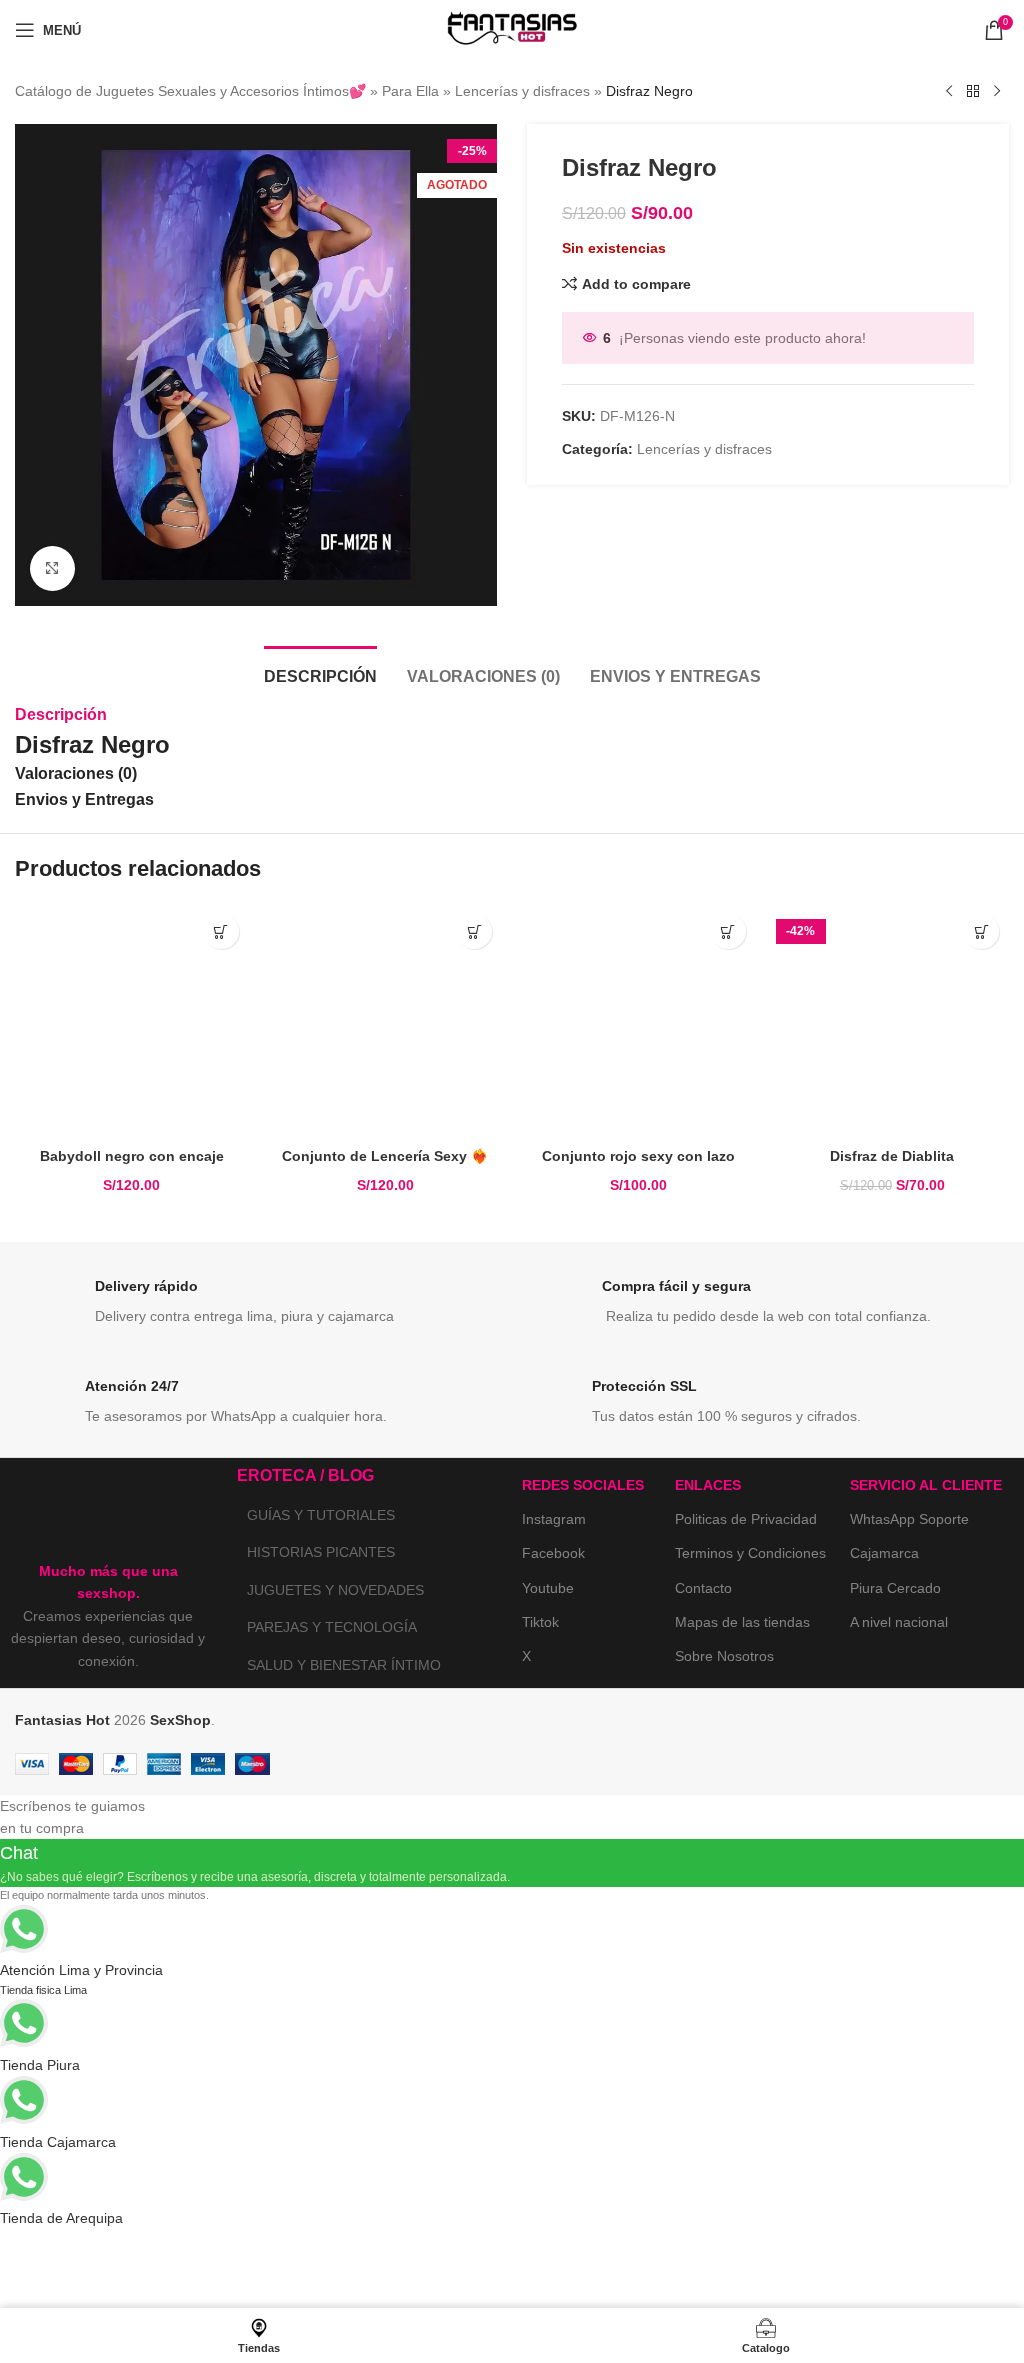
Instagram (554, 1519)
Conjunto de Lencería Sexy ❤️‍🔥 (385, 1156)
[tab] (320, 674)
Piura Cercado (895, 1588)
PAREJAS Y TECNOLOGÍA (332, 1627)
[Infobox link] (258, 1307)
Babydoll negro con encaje (132, 1156)
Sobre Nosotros (724, 1656)
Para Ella (410, 91)
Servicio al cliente (926, 1485)
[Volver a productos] (973, 92)
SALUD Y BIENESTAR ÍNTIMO (344, 1665)
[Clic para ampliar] (52, 568)
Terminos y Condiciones (750, 1553)
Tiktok (540, 1622)
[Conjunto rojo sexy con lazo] (639, 1021)
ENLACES (708, 1485)
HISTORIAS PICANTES (321, 1552)
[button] (221, 931)
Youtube (548, 1588)
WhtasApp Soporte (909, 1519)
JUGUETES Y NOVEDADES (335, 1590)
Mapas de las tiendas (742, 1622)
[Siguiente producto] (997, 92)
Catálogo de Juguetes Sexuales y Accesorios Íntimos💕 (190, 91)
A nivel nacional (899, 1622)
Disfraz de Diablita (892, 1156)
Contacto (703, 1588)
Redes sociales (583, 1485)
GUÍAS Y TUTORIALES (321, 1515)
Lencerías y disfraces (522, 91)
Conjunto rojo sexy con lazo (638, 1156)
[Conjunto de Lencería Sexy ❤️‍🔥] (386, 1021)
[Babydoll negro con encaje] (132, 1021)
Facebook (553, 1553)
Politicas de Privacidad (746, 1519)
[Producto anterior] (949, 92)
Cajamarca (884, 1553)
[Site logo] (512, 29)
